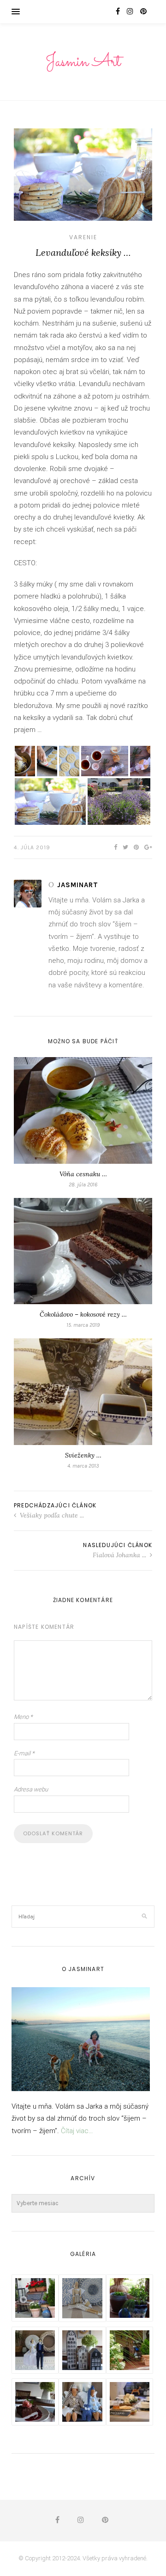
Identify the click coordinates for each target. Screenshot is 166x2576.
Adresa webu (31, 1789)
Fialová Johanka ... (120, 1555)
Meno (23, 1717)
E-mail (24, 1753)
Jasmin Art (83, 62)
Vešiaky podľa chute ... (51, 1515)
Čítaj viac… (77, 2131)
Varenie (83, 237)
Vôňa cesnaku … (83, 1174)
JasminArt (78, 885)
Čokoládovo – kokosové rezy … (83, 1314)
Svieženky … (83, 1455)
